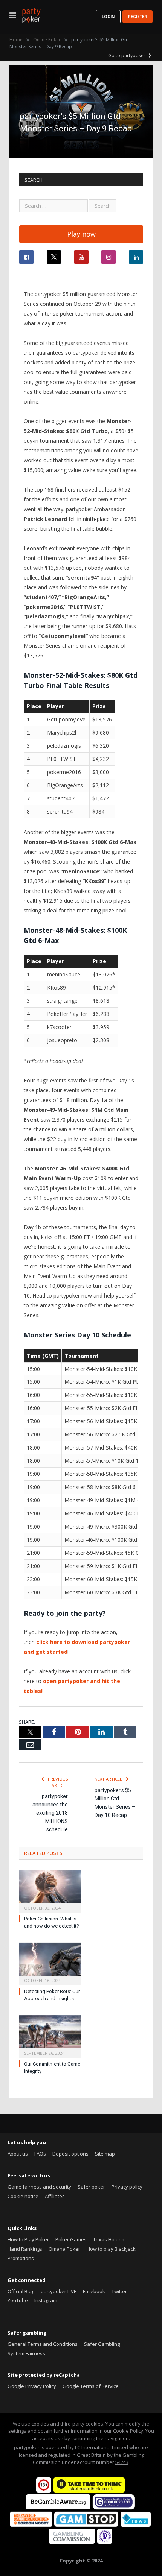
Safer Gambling (102, 2344)
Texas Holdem (109, 2239)
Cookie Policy (128, 2431)
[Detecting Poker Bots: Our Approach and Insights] (50, 1963)
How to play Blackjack (111, 2249)
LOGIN (108, 17)
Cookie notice (23, 2196)
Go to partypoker (127, 55)
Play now (81, 234)
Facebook (94, 2291)
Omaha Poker (64, 2249)
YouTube (18, 2300)
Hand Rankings (25, 2249)
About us (18, 2154)
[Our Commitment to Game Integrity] (50, 2036)
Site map (105, 2154)
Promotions (21, 2258)
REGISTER (138, 17)
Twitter (119, 2291)
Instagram (46, 2300)
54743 (122, 2462)
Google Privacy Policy (32, 2386)
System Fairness (26, 2353)
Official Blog (21, 2291)
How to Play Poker (28, 2239)
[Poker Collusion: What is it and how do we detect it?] (50, 1890)
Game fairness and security (39, 2187)
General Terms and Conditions (43, 2344)
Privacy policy (127, 2187)
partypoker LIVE (59, 2291)
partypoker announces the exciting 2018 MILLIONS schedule (50, 1813)
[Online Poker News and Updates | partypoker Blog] (31, 14)
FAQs (40, 2154)
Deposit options (70, 2154)
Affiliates (55, 2196)
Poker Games (71, 2239)
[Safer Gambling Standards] (105, 2542)
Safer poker (91, 2187)
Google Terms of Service (91, 2386)
